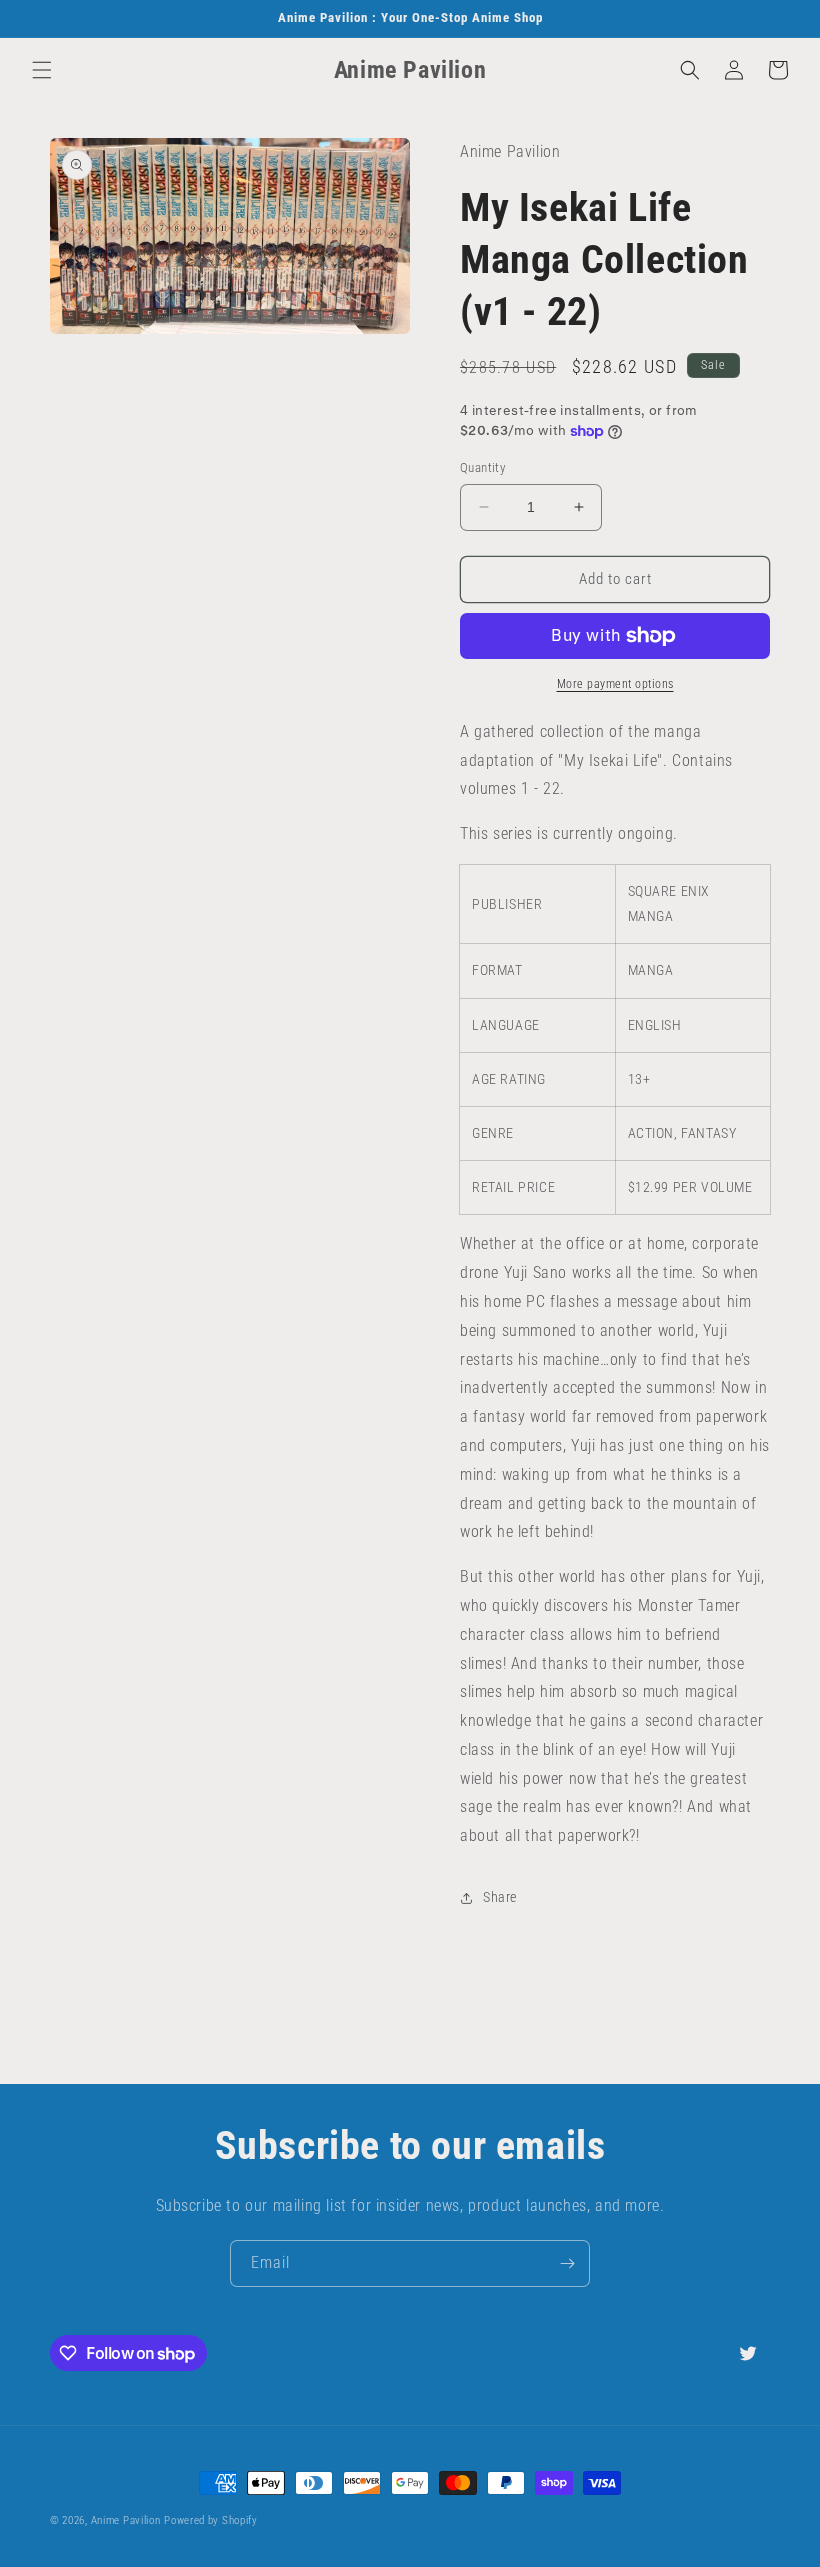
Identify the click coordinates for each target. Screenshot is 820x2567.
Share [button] (500, 1897)
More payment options (615, 684)
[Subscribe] (567, 2263)
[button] (42, 70)
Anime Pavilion (126, 2520)
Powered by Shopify (211, 2520)
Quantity (482, 467)
